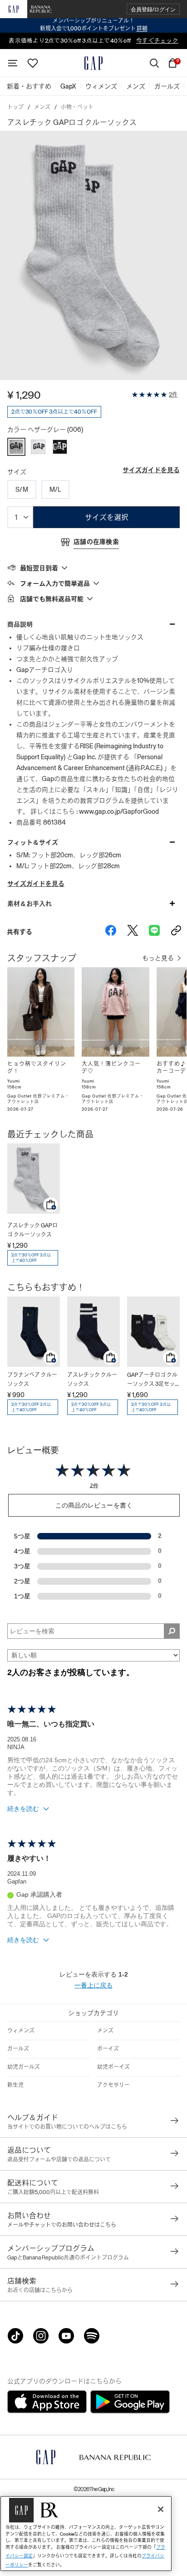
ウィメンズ (21, 2031)
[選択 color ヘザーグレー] (16, 447)
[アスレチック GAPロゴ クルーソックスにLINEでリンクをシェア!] (154, 932)
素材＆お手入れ (30, 904)
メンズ (42, 107)
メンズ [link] (136, 86)
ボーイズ (108, 2049)
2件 (173, 395)
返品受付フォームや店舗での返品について (59, 2160)
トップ (15, 107)
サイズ (17, 472)
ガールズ (18, 2049)
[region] (86, 2534)
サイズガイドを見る (151, 470)
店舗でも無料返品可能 (52, 599)
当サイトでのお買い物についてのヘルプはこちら (67, 2127)
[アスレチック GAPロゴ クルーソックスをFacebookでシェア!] (111, 932)
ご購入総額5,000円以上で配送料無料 (53, 2192)
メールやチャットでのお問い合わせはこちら (62, 2225)
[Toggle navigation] (13, 63)
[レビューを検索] (172, 1631)
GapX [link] (68, 86)
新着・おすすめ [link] (29, 86)
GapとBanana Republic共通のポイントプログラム (68, 2258)
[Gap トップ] (93, 63)
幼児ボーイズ (113, 2067)
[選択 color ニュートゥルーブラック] (60, 447)
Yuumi (14, 1081)
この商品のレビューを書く (94, 1505)
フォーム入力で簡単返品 (55, 583)
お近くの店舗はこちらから (40, 2290)
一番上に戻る (93, 1985)
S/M (22, 489)
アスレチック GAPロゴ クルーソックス (32, 1230)
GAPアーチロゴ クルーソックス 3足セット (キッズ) (152, 1380)
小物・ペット (77, 107)
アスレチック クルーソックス (92, 1379)
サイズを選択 (107, 517)
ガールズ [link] (167, 86)
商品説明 (20, 624)
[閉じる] (161, 2509)
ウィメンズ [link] (101, 86)
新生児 (15, 2085)
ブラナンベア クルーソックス (32, 1379)
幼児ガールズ (24, 2067)
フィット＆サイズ (33, 842)
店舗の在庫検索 (96, 542)
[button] (153, 9)
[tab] (93, 568)
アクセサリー (113, 2085)
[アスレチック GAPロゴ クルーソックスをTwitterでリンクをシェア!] (133, 932)
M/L (55, 489)
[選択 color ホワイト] (38, 447)
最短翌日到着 (39, 568)
